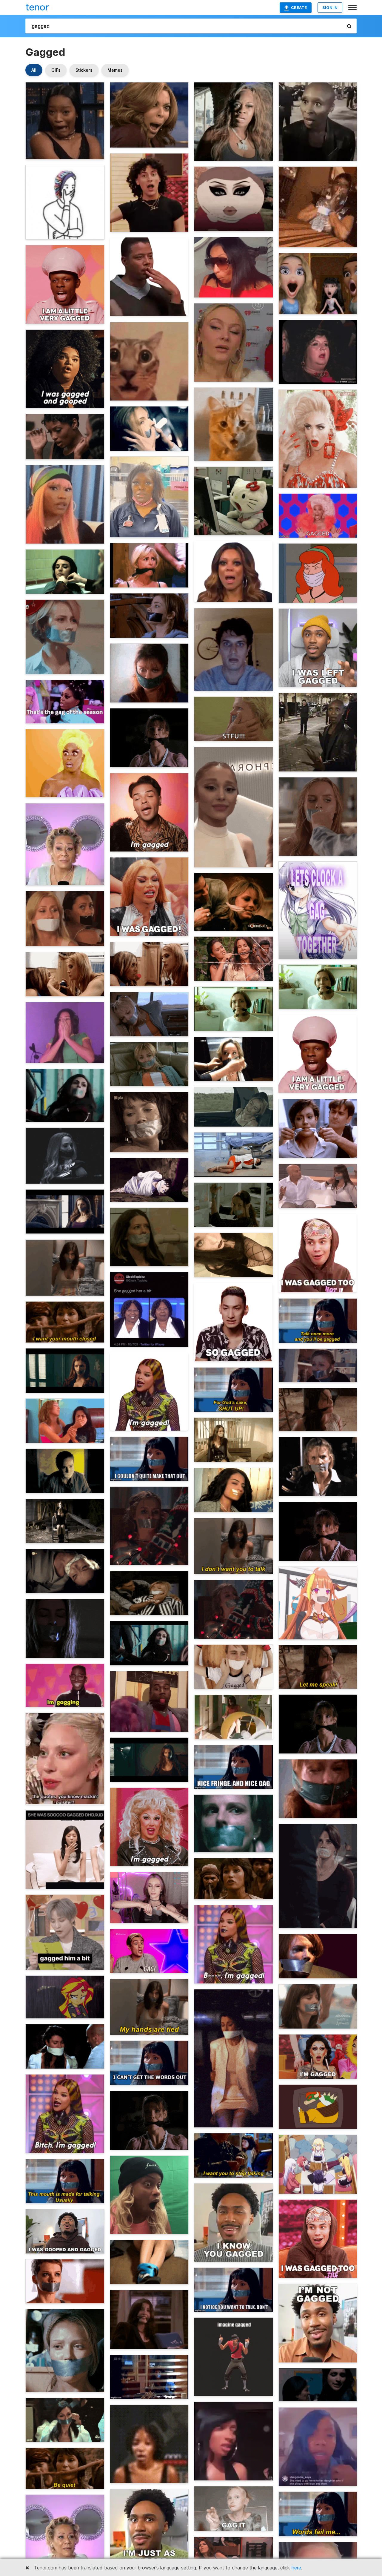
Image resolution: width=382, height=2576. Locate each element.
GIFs (56, 70)
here (296, 2568)
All (34, 70)
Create (299, 7)
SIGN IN (330, 7)
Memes (115, 70)
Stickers (84, 70)
